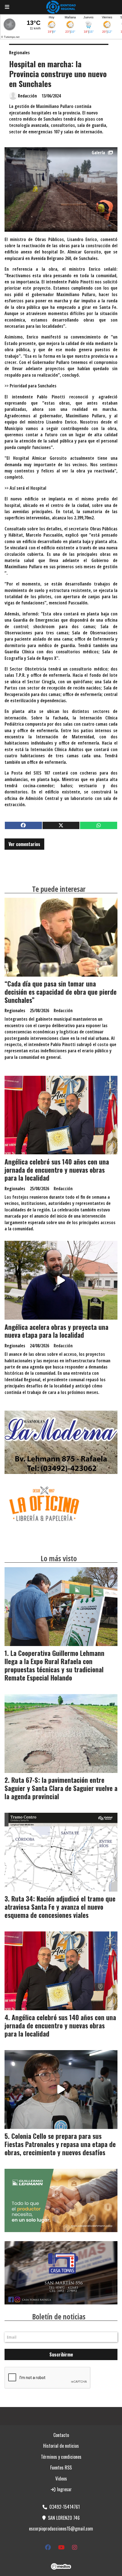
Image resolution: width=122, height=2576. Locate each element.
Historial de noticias (61, 2446)
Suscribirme (61, 2354)
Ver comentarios (24, 844)
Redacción (27, 96)
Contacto (61, 2435)
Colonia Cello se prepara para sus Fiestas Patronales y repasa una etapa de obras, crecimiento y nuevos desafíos (60, 2144)
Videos (61, 2479)
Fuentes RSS (61, 2467)
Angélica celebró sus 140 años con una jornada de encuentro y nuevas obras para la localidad (57, 1170)
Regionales (19, 53)
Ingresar (64, 2489)
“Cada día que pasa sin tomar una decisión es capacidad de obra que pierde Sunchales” (61, 992)
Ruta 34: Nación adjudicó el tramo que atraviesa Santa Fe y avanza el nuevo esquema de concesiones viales (60, 1907)
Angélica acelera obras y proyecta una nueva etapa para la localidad (56, 1331)
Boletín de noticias (59, 2317)
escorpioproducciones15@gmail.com (61, 2529)
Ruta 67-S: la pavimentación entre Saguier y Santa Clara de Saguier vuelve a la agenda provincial (61, 1788)
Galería (98, 153)
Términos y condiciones (61, 2457)
